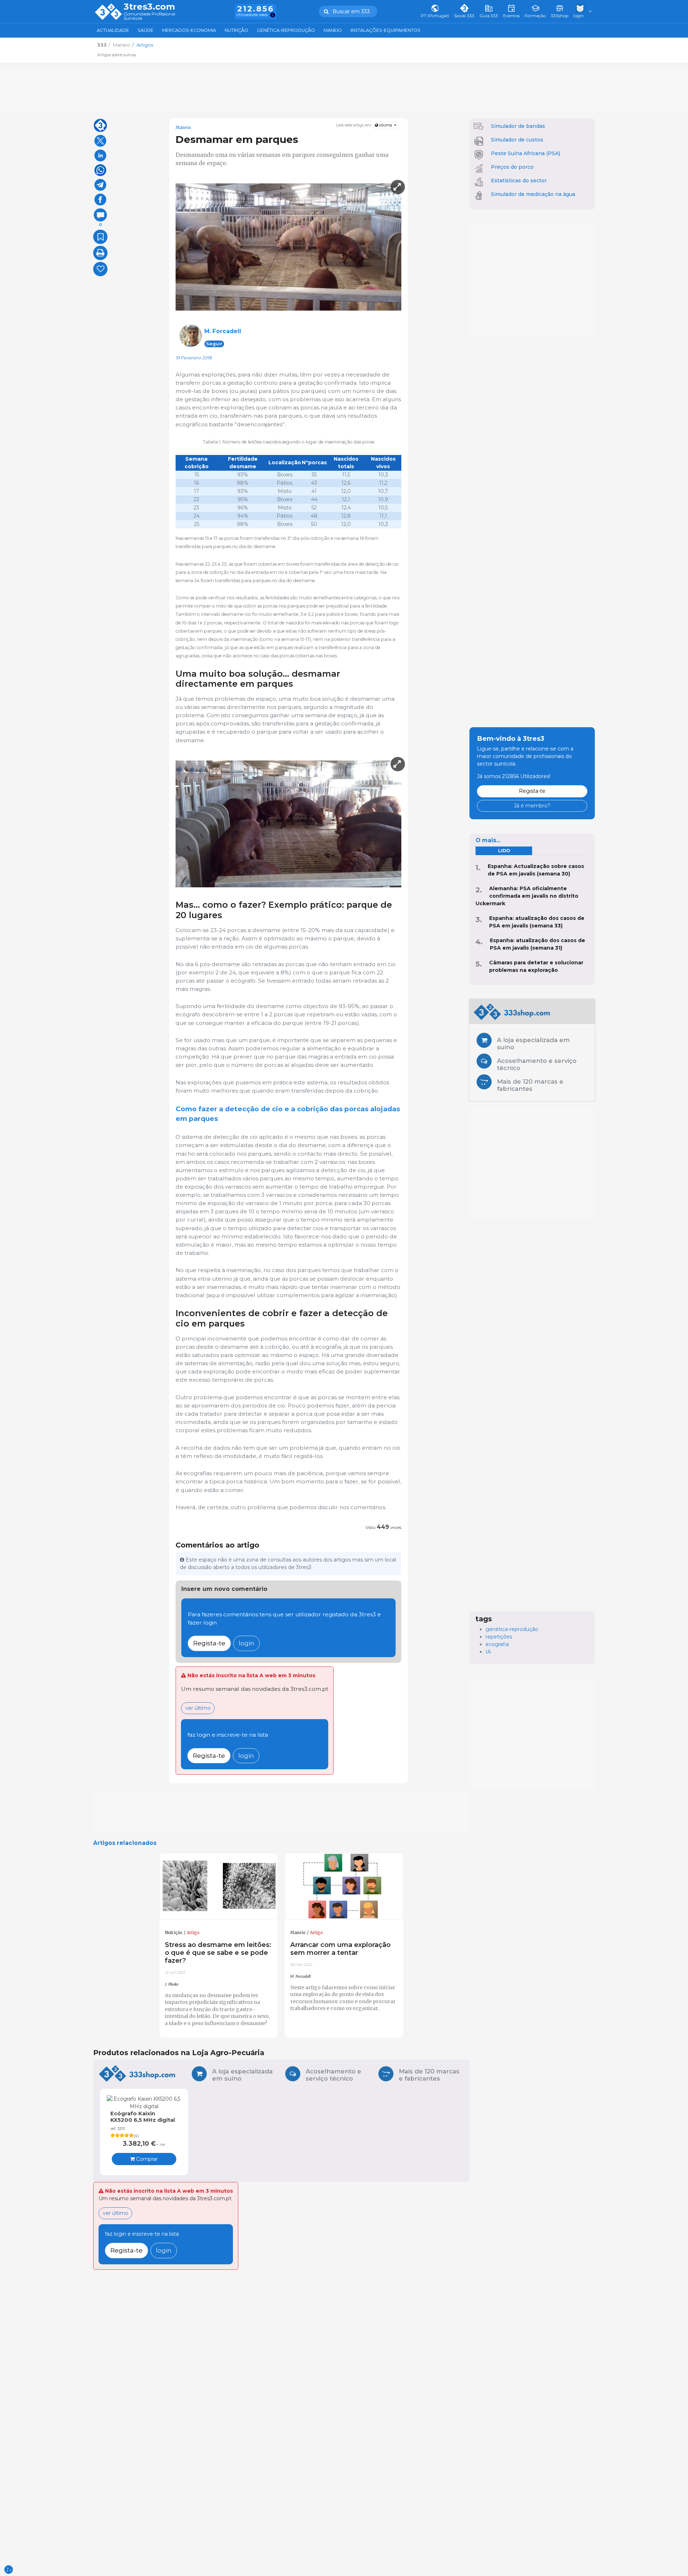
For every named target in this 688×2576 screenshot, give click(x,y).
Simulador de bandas (518, 126)
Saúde (145, 30)
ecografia (497, 1644)
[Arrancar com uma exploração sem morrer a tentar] (344, 1886)
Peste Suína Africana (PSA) (525, 153)
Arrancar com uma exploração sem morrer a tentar (340, 1949)
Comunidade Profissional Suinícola (149, 16)
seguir (214, 344)
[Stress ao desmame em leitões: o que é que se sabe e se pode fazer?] (219, 1886)
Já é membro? (532, 806)
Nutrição (236, 30)
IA (488, 1652)
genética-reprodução (512, 1629)
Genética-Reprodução (286, 30)
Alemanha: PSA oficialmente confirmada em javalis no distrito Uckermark (527, 896)
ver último (198, 1708)
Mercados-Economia (189, 30)
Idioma (386, 125)
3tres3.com (149, 7)
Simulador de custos (517, 140)
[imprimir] (100, 253)
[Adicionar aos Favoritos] (100, 237)
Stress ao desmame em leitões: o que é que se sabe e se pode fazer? (218, 1953)
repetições (499, 1637)
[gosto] (100, 269)
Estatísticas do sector (519, 181)
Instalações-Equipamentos (385, 30)
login (247, 1643)
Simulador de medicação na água (533, 194)
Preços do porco (512, 167)
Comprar (146, 2159)
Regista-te (209, 1643)
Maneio (333, 30)
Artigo (193, 1933)
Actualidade (113, 30)
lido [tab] (504, 851)
